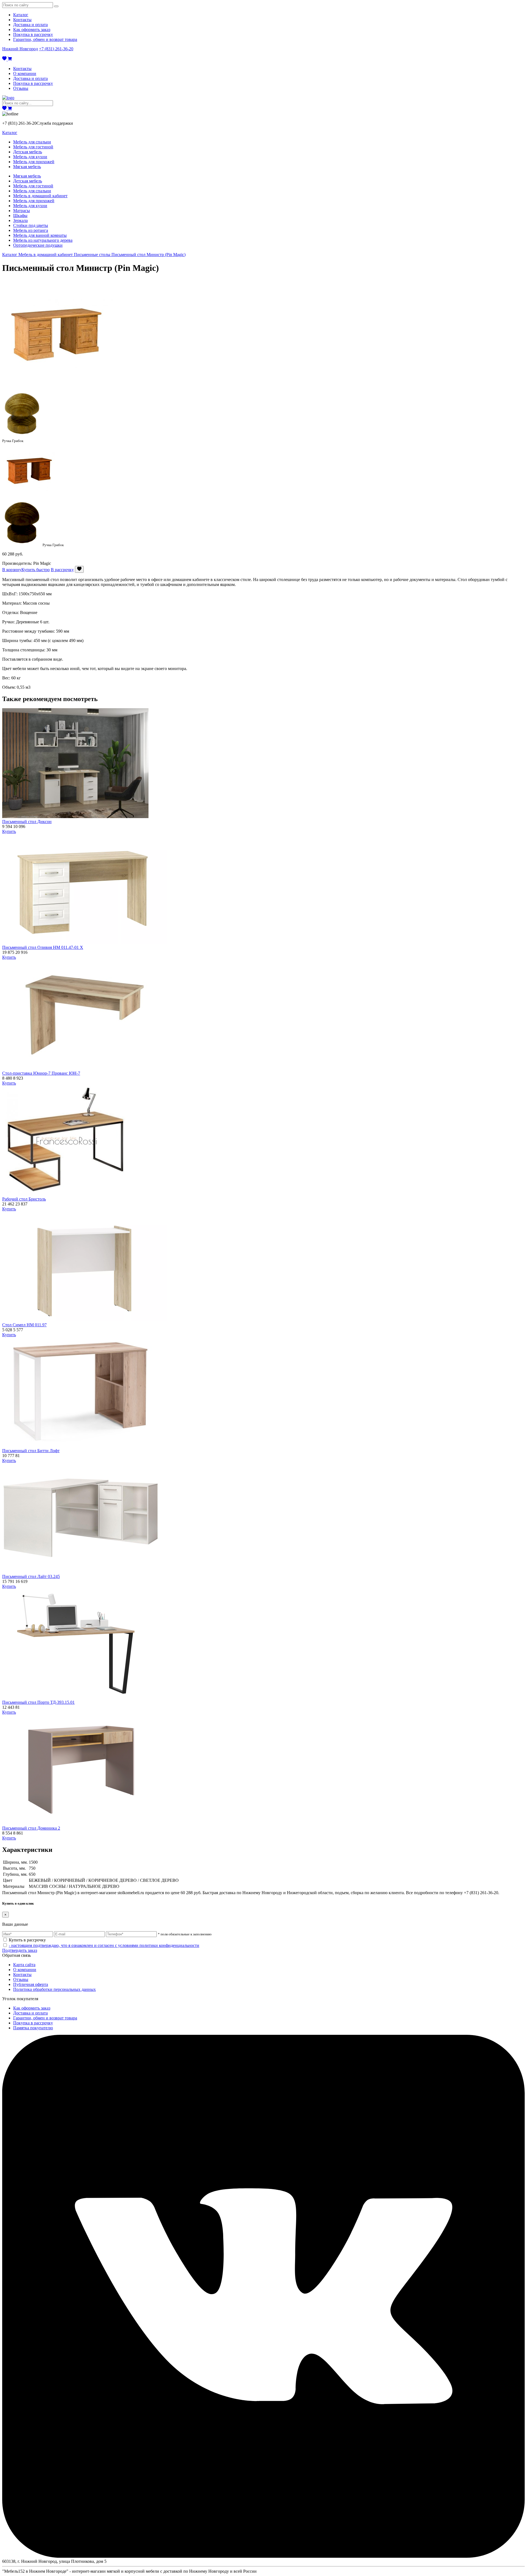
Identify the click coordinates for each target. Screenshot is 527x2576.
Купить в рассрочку (27, 1940)
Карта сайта (24, 1965)
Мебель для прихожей (34, 162)
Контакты (22, 20)
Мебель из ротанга (31, 230)
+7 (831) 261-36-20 (56, 49)
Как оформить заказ (32, 30)
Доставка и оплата (30, 25)
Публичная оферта (31, 1984)
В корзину (12, 570)
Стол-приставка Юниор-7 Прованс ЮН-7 (41, 1073)
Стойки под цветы (31, 225)
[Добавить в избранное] (79, 569)
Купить (9, 831)
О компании (25, 73)
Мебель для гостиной (33, 147)
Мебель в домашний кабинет (40, 196)
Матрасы (22, 211)
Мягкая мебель (27, 167)
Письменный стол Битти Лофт (31, 1451)
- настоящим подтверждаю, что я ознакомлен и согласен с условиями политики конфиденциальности (104, 1945)
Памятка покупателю (33, 2028)
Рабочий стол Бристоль (24, 1199)
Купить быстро (36, 570)
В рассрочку (62, 570)
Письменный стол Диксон (27, 822)
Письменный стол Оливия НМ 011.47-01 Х (43, 947)
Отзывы (21, 88)
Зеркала (20, 220)
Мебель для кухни (30, 157)
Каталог (21, 15)
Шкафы (20, 216)
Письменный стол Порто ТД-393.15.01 (38, 1702)
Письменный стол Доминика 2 (31, 1828)
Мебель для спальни (32, 142)
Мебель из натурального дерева (43, 240)
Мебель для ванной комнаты (40, 235)
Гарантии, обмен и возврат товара (45, 39)
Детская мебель (28, 152)
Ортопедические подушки (38, 245)
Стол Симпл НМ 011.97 (24, 1325)
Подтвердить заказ (20, 1950)
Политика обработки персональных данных (54, 1989)
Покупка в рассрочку (33, 34)
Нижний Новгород (20, 49)
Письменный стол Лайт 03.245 (31, 1576)
